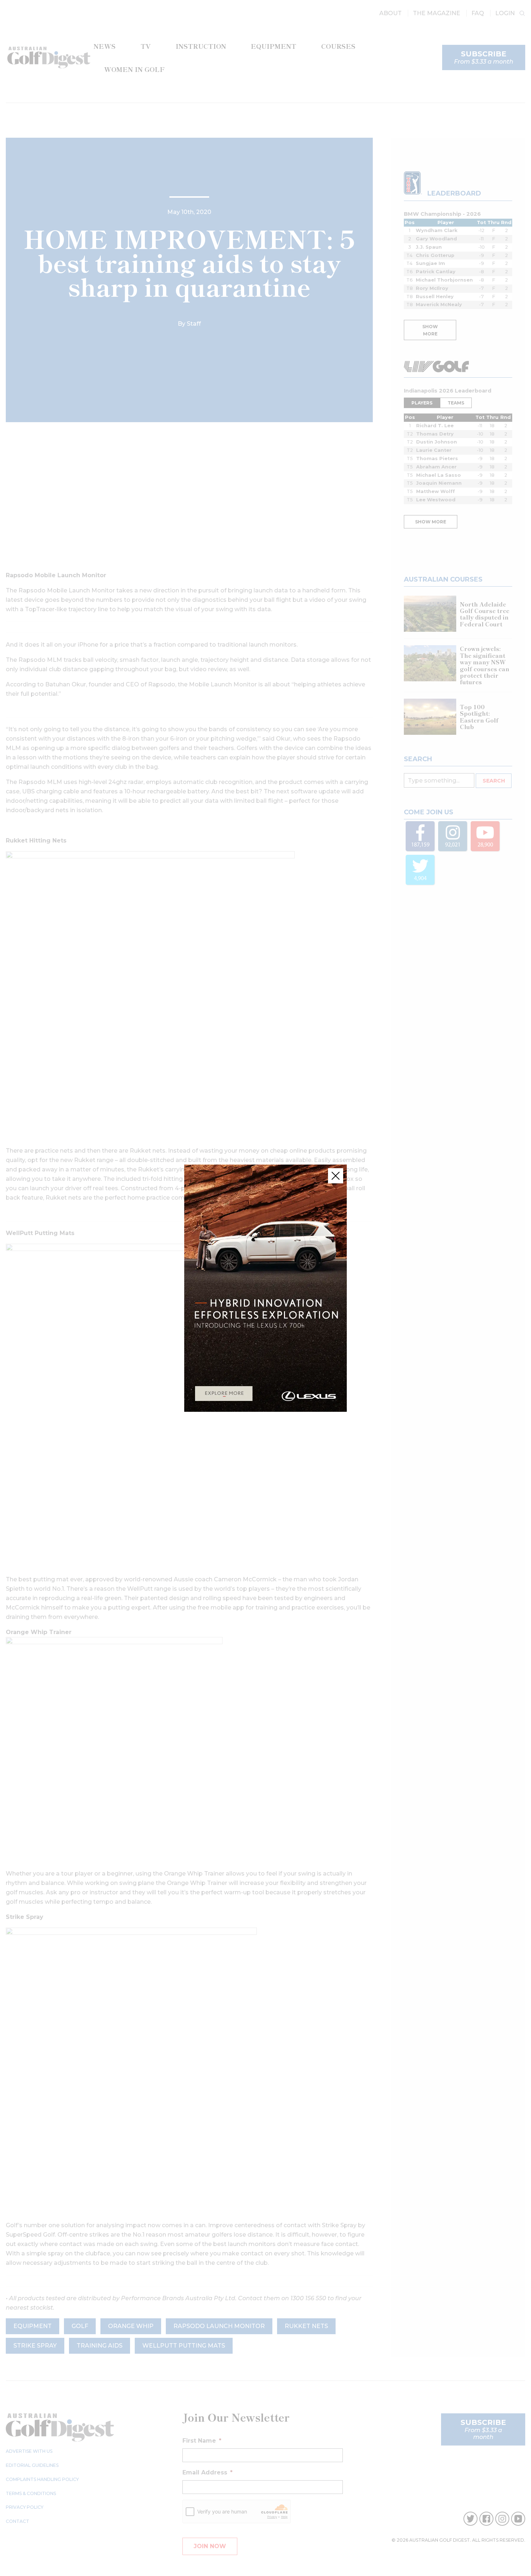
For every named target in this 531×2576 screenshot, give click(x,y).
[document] (265, 1288)
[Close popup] (336, 1176)
